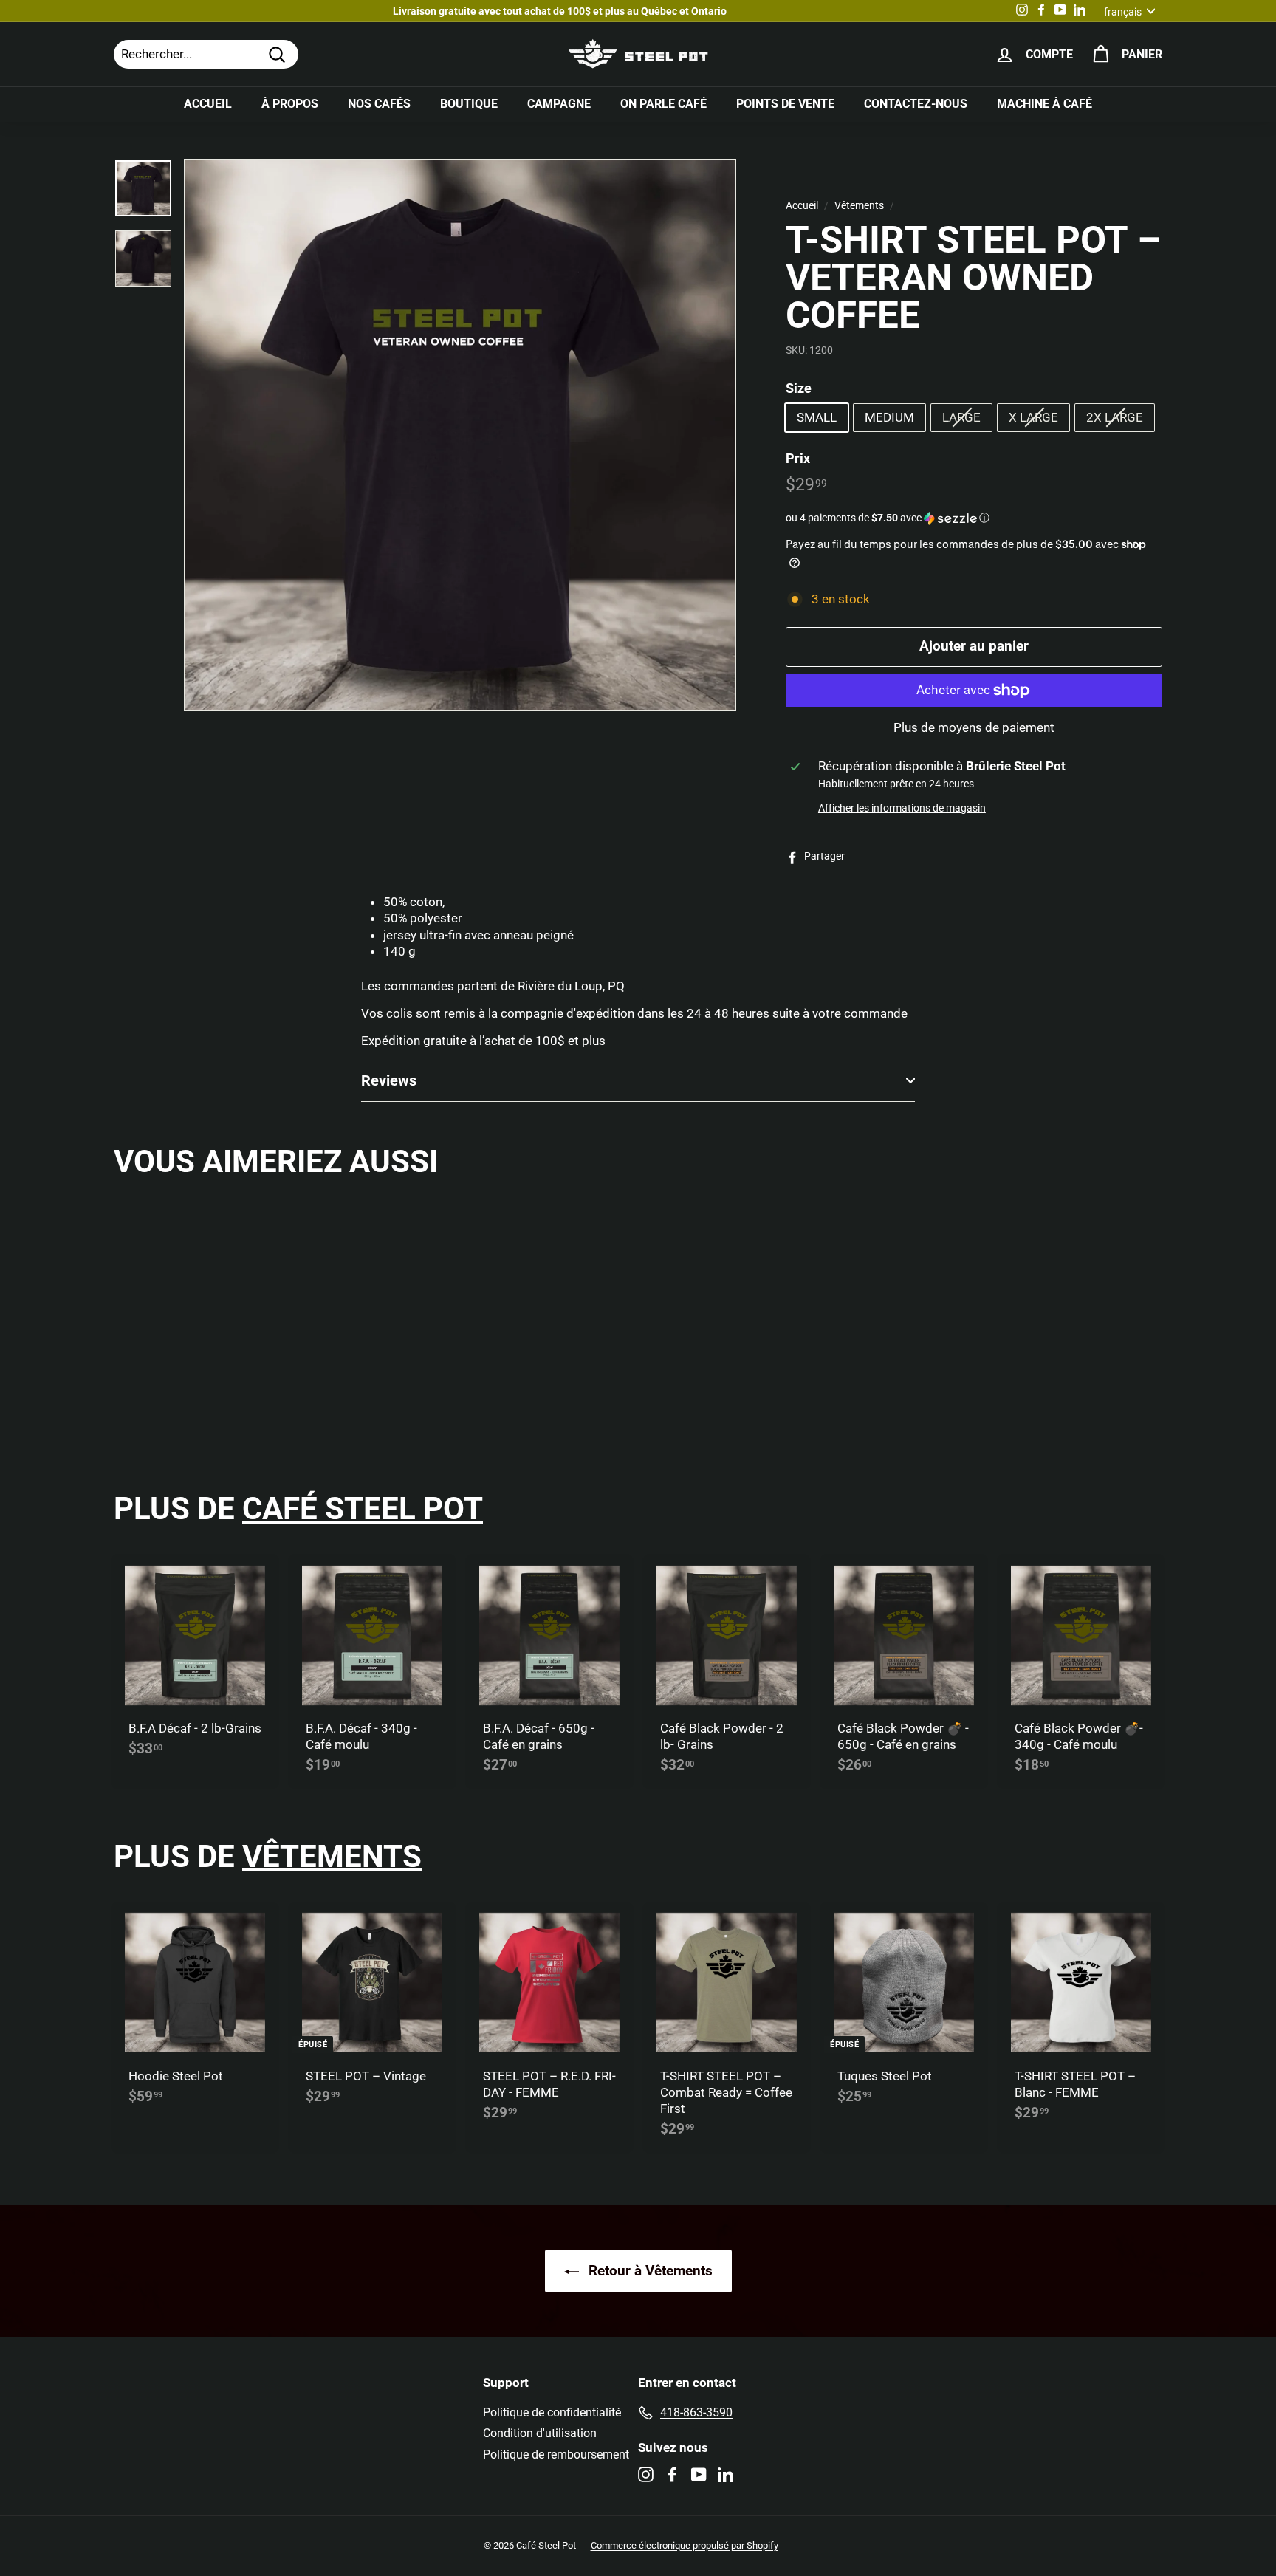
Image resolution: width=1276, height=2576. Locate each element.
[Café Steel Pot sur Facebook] (672, 2474)
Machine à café (1045, 104)
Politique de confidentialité (552, 2412)
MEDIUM (889, 417)
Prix (798, 458)
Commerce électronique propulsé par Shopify (685, 2545)
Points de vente (785, 104)
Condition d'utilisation (540, 2433)
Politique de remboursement (556, 2455)
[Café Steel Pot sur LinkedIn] (726, 2474)
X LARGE (1033, 417)
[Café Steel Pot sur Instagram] (646, 2474)
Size (799, 388)
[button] (974, 518)
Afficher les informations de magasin (902, 808)
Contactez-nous (916, 104)
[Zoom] (460, 435)
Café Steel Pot (363, 1508)
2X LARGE (1115, 417)
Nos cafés (379, 104)
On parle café (663, 104)
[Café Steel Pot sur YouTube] (699, 2474)
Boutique (469, 104)
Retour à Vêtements (649, 2271)
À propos (290, 104)
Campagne (559, 104)
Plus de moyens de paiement (974, 727)
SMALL (817, 417)
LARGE (961, 417)
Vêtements (859, 206)
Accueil (208, 104)
